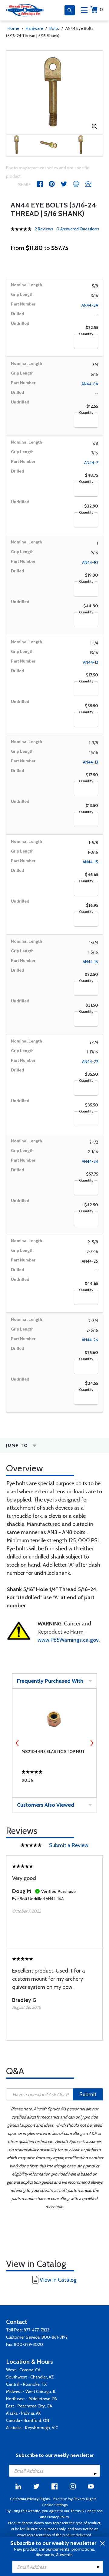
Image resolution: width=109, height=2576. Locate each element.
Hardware (34, 28)
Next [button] (92, 1743)
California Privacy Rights (30, 2499)
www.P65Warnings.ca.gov (68, 1640)
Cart (101, 9)
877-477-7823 (36, 2330)
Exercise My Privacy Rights (75, 2499)
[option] (54, 93)
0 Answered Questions (78, 229)
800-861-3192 (54, 2337)
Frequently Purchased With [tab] (50, 1681)
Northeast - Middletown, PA (31, 2399)
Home (13, 28)
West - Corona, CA (23, 2370)
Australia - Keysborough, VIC (32, 2428)
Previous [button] (17, 1743)
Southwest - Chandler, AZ (30, 2377)
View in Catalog (58, 2280)
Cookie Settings (55, 2505)
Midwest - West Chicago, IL (31, 2391)
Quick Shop (54, 1782)
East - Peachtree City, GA (29, 2406)
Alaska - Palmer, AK (23, 2413)
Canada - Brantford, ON (28, 2420)
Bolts (54, 28)
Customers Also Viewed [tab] (46, 1805)
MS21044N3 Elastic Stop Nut (53, 1752)
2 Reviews (44, 229)
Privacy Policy (58, 2517)
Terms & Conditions (86, 2511)
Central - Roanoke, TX (26, 2384)
